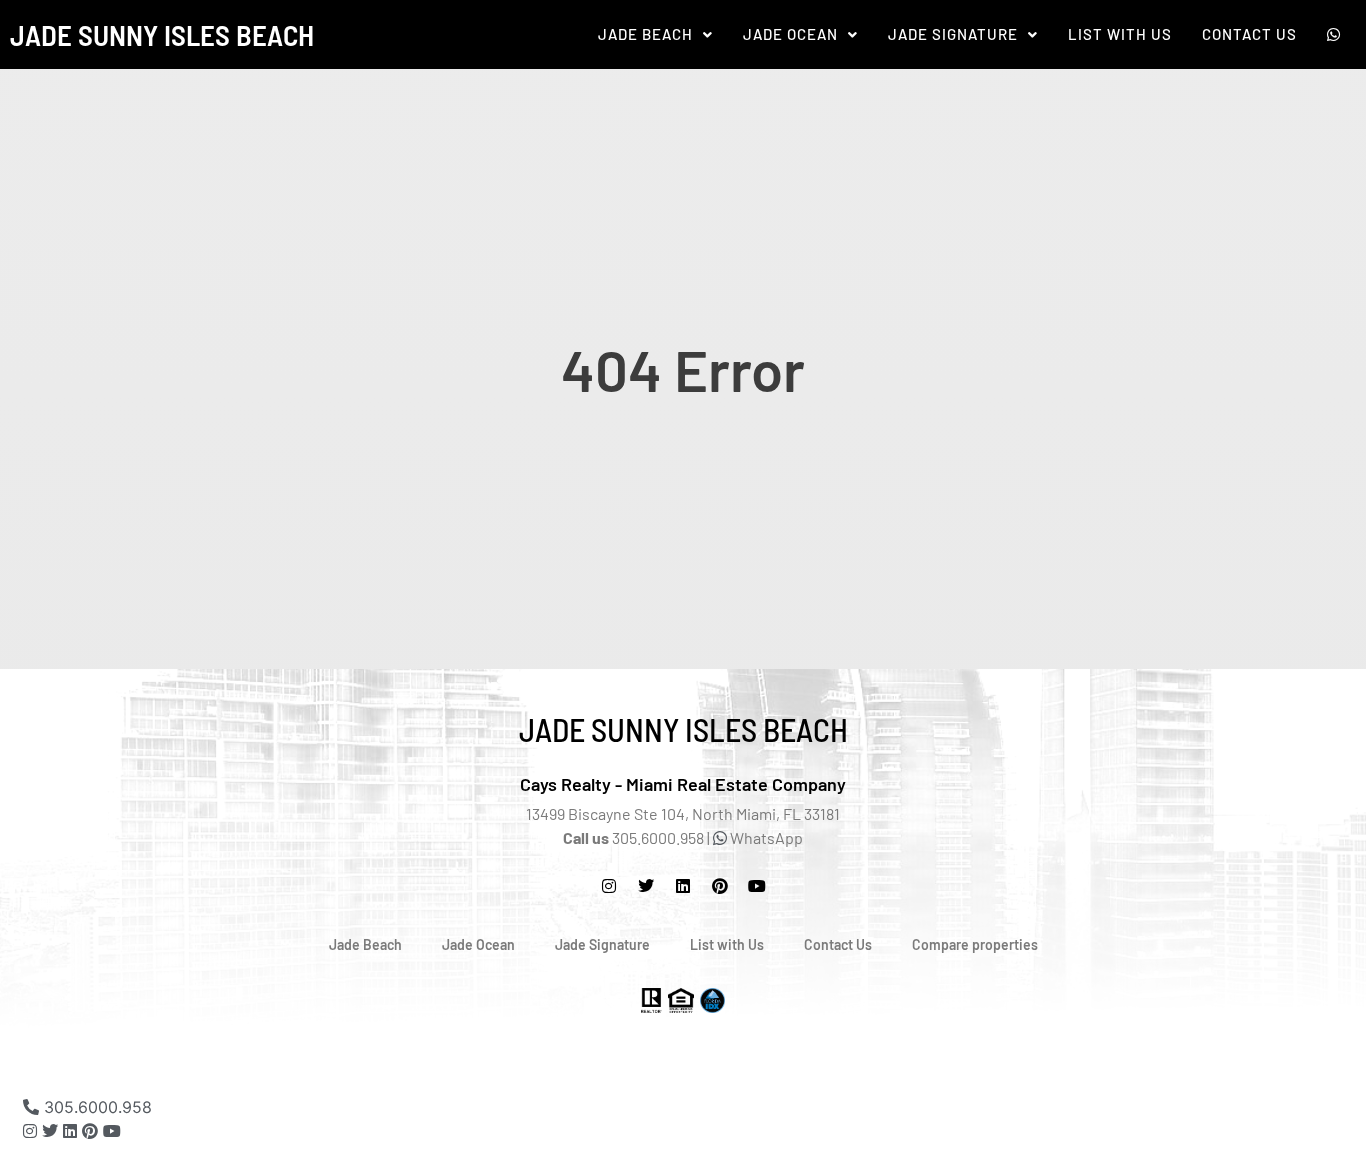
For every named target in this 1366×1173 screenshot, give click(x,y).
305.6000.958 (95, 1107)
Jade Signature (953, 34)
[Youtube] (112, 1131)
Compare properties (975, 944)
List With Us (1120, 34)
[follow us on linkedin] (70, 1131)
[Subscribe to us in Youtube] (757, 886)
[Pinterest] (720, 886)
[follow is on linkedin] (683, 886)
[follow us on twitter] (646, 886)
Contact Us (1249, 34)
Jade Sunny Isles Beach (162, 34)
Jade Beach (645, 34)
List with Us (727, 944)
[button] (655, 34)
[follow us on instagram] (609, 886)
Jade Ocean (790, 34)
